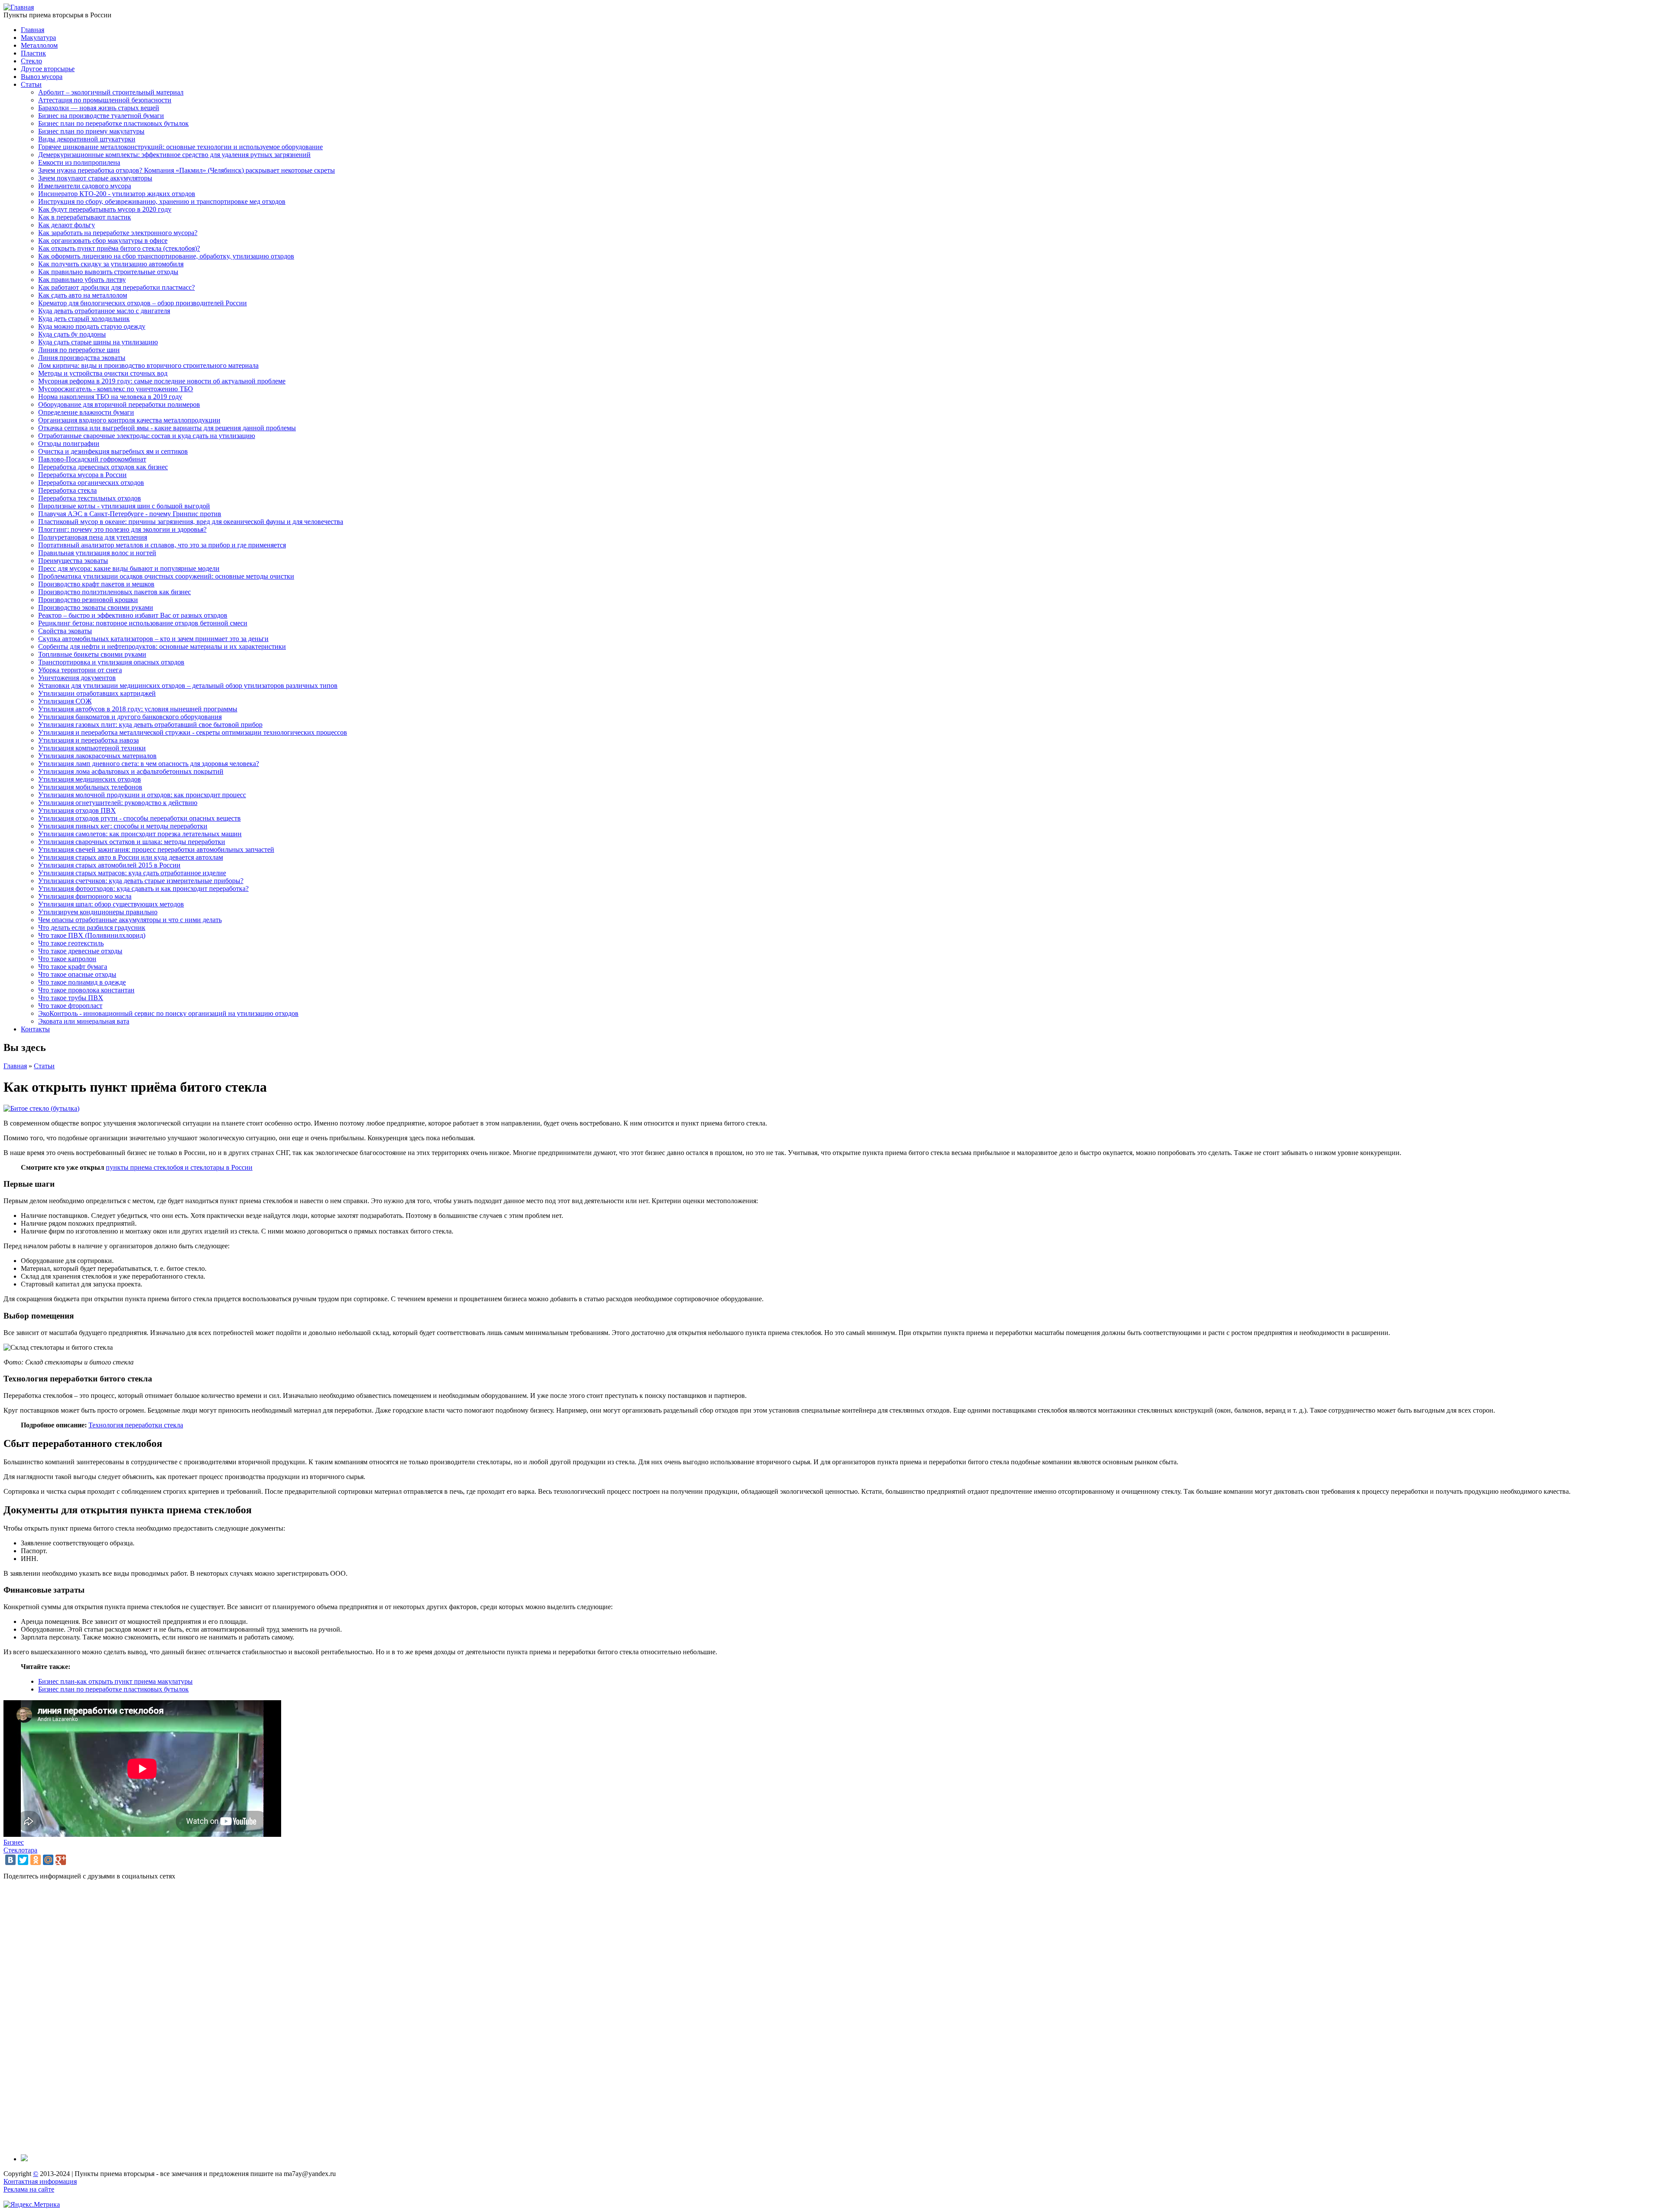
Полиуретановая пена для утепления (93, 537)
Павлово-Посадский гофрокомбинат (92, 459)
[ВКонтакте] (10, 1860)
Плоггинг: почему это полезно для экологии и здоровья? (122, 529)
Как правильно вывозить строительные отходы (108, 272)
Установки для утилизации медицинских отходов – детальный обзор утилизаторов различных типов (188, 686)
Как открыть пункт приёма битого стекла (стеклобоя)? (119, 248)
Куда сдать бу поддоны (72, 334)
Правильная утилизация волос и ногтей (97, 553)
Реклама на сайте (29, 2189)
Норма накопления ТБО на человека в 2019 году (110, 397)
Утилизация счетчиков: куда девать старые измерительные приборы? (141, 881)
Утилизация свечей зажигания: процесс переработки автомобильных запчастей (156, 849)
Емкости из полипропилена (79, 162)
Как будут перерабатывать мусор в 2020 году (105, 209)
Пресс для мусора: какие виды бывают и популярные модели (129, 568)
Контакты (35, 1029)
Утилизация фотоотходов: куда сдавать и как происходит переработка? (143, 888)
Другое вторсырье (48, 69)
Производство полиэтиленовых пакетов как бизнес (115, 592)
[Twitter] (23, 1860)
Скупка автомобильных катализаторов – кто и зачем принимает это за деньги (153, 639)
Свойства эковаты (65, 631)
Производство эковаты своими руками (96, 607)
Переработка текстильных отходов (90, 498)
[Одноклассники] (36, 1860)
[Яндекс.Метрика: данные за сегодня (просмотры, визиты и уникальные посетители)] (32, 2205)
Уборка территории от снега (80, 670)
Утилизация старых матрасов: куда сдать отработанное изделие (132, 873)
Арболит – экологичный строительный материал (111, 92)
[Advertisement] (264, 2017)
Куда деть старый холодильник (84, 319)
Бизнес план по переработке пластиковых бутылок (113, 123)
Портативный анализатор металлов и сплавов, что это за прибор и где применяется (162, 545)
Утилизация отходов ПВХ (77, 810)
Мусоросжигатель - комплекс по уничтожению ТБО (116, 389)
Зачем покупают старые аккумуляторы (95, 178)
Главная (33, 30)
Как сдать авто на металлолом (83, 295)
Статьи (31, 84)
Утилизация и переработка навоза (89, 740)
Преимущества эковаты (73, 561)
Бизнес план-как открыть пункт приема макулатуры (115, 1681)
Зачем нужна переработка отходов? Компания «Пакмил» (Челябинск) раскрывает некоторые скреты (187, 170)
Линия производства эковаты (82, 358)
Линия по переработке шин (79, 350)
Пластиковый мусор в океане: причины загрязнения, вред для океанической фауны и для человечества (191, 522)
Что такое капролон (67, 959)
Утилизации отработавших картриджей (97, 693)
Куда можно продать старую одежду (92, 326)
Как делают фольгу (67, 225)
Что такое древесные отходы (80, 951)
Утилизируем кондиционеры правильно (98, 912)
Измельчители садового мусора (85, 186)
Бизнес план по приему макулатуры (91, 131)
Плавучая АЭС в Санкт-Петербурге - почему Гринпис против (130, 514)
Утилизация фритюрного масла (85, 896)
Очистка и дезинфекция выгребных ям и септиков (113, 451)
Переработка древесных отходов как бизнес (103, 467)
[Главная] (19, 7)
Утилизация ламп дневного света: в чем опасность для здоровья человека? (149, 764)
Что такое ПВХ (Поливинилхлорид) (92, 935)
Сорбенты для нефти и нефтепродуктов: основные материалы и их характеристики (162, 646)
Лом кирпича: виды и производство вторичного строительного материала (148, 365)
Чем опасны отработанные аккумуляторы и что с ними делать (130, 920)
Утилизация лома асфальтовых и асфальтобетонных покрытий (131, 771)
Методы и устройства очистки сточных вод (103, 373)
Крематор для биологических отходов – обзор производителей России (143, 303)
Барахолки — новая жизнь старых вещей (99, 108)
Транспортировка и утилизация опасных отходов (111, 662)
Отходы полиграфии (69, 443)
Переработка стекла (67, 490)
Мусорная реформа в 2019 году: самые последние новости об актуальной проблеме (162, 381)
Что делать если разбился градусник (92, 928)
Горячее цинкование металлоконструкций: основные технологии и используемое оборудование (180, 147)
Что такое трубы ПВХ (71, 998)
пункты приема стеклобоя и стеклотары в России (179, 1167)
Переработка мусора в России (82, 475)
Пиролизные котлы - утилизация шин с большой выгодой (124, 506)
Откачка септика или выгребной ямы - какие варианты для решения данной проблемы (167, 428)
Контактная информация (40, 2181)
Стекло (31, 61)
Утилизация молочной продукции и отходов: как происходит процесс (142, 795)
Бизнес (14, 1842)
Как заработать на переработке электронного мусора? (118, 233)
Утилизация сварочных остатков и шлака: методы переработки (132, 842)
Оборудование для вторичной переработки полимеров (119, 404)
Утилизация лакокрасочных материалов (97, 756)
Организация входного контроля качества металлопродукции (129, 420)
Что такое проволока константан (86, 990)
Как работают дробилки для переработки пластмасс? (116, 287)
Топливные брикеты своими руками (92, 654)
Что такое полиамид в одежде (82, 982)
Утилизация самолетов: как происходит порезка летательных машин (140, 834)
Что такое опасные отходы (77, 974)
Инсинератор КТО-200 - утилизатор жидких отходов (117, 194)
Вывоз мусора (42, 77)
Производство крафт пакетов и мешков (96, 584)
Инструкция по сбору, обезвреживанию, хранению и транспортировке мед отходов (162, 201)
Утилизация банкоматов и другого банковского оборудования (130, 717)
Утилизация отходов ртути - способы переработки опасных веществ (139, 818)
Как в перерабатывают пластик (85, 217)
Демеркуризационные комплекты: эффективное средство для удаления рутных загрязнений (174, 155)
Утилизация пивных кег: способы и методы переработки (123, 826)
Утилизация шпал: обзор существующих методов (111, 904)
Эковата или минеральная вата (84, 1021)
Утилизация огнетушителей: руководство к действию (118, 803)
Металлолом (39, 45)
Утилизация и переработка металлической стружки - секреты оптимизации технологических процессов (193, 732)
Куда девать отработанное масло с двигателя (104, 311)
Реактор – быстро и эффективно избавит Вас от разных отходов (133, 615)
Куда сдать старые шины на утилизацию (98, 342)
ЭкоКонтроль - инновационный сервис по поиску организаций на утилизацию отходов (168, 1013)
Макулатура (38, 38)
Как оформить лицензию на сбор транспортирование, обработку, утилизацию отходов (166, 256)
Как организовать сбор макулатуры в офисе (103, 241)
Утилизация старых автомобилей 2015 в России (109, 865)
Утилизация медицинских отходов (90, 779)
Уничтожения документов (77, 678)
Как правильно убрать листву (82, 280)
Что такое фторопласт (70, 1006)
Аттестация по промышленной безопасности (105, 100)
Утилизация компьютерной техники (92, 748)
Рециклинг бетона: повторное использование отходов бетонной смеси (143, 623)
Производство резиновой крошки (88, 600)
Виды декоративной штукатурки (87, 139)
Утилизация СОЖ (65, 701)
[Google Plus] (61, 1860)
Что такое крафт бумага (73, 967)
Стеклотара (20, 1850)
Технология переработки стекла (136, 1425)
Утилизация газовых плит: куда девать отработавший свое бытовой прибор (150, 725)
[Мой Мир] (48, 1860)
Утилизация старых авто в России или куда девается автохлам (131, 857)
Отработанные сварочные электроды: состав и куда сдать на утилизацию (147, 436)
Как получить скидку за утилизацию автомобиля (111, 264)
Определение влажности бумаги (86, 412)
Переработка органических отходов (91, 483)
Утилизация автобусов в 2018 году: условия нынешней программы (138, 709)
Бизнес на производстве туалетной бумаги (101, 116)
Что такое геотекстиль (71, 943)
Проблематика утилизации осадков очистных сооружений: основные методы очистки (166, 576)
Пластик (33, 53)
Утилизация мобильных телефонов (90, 787)
